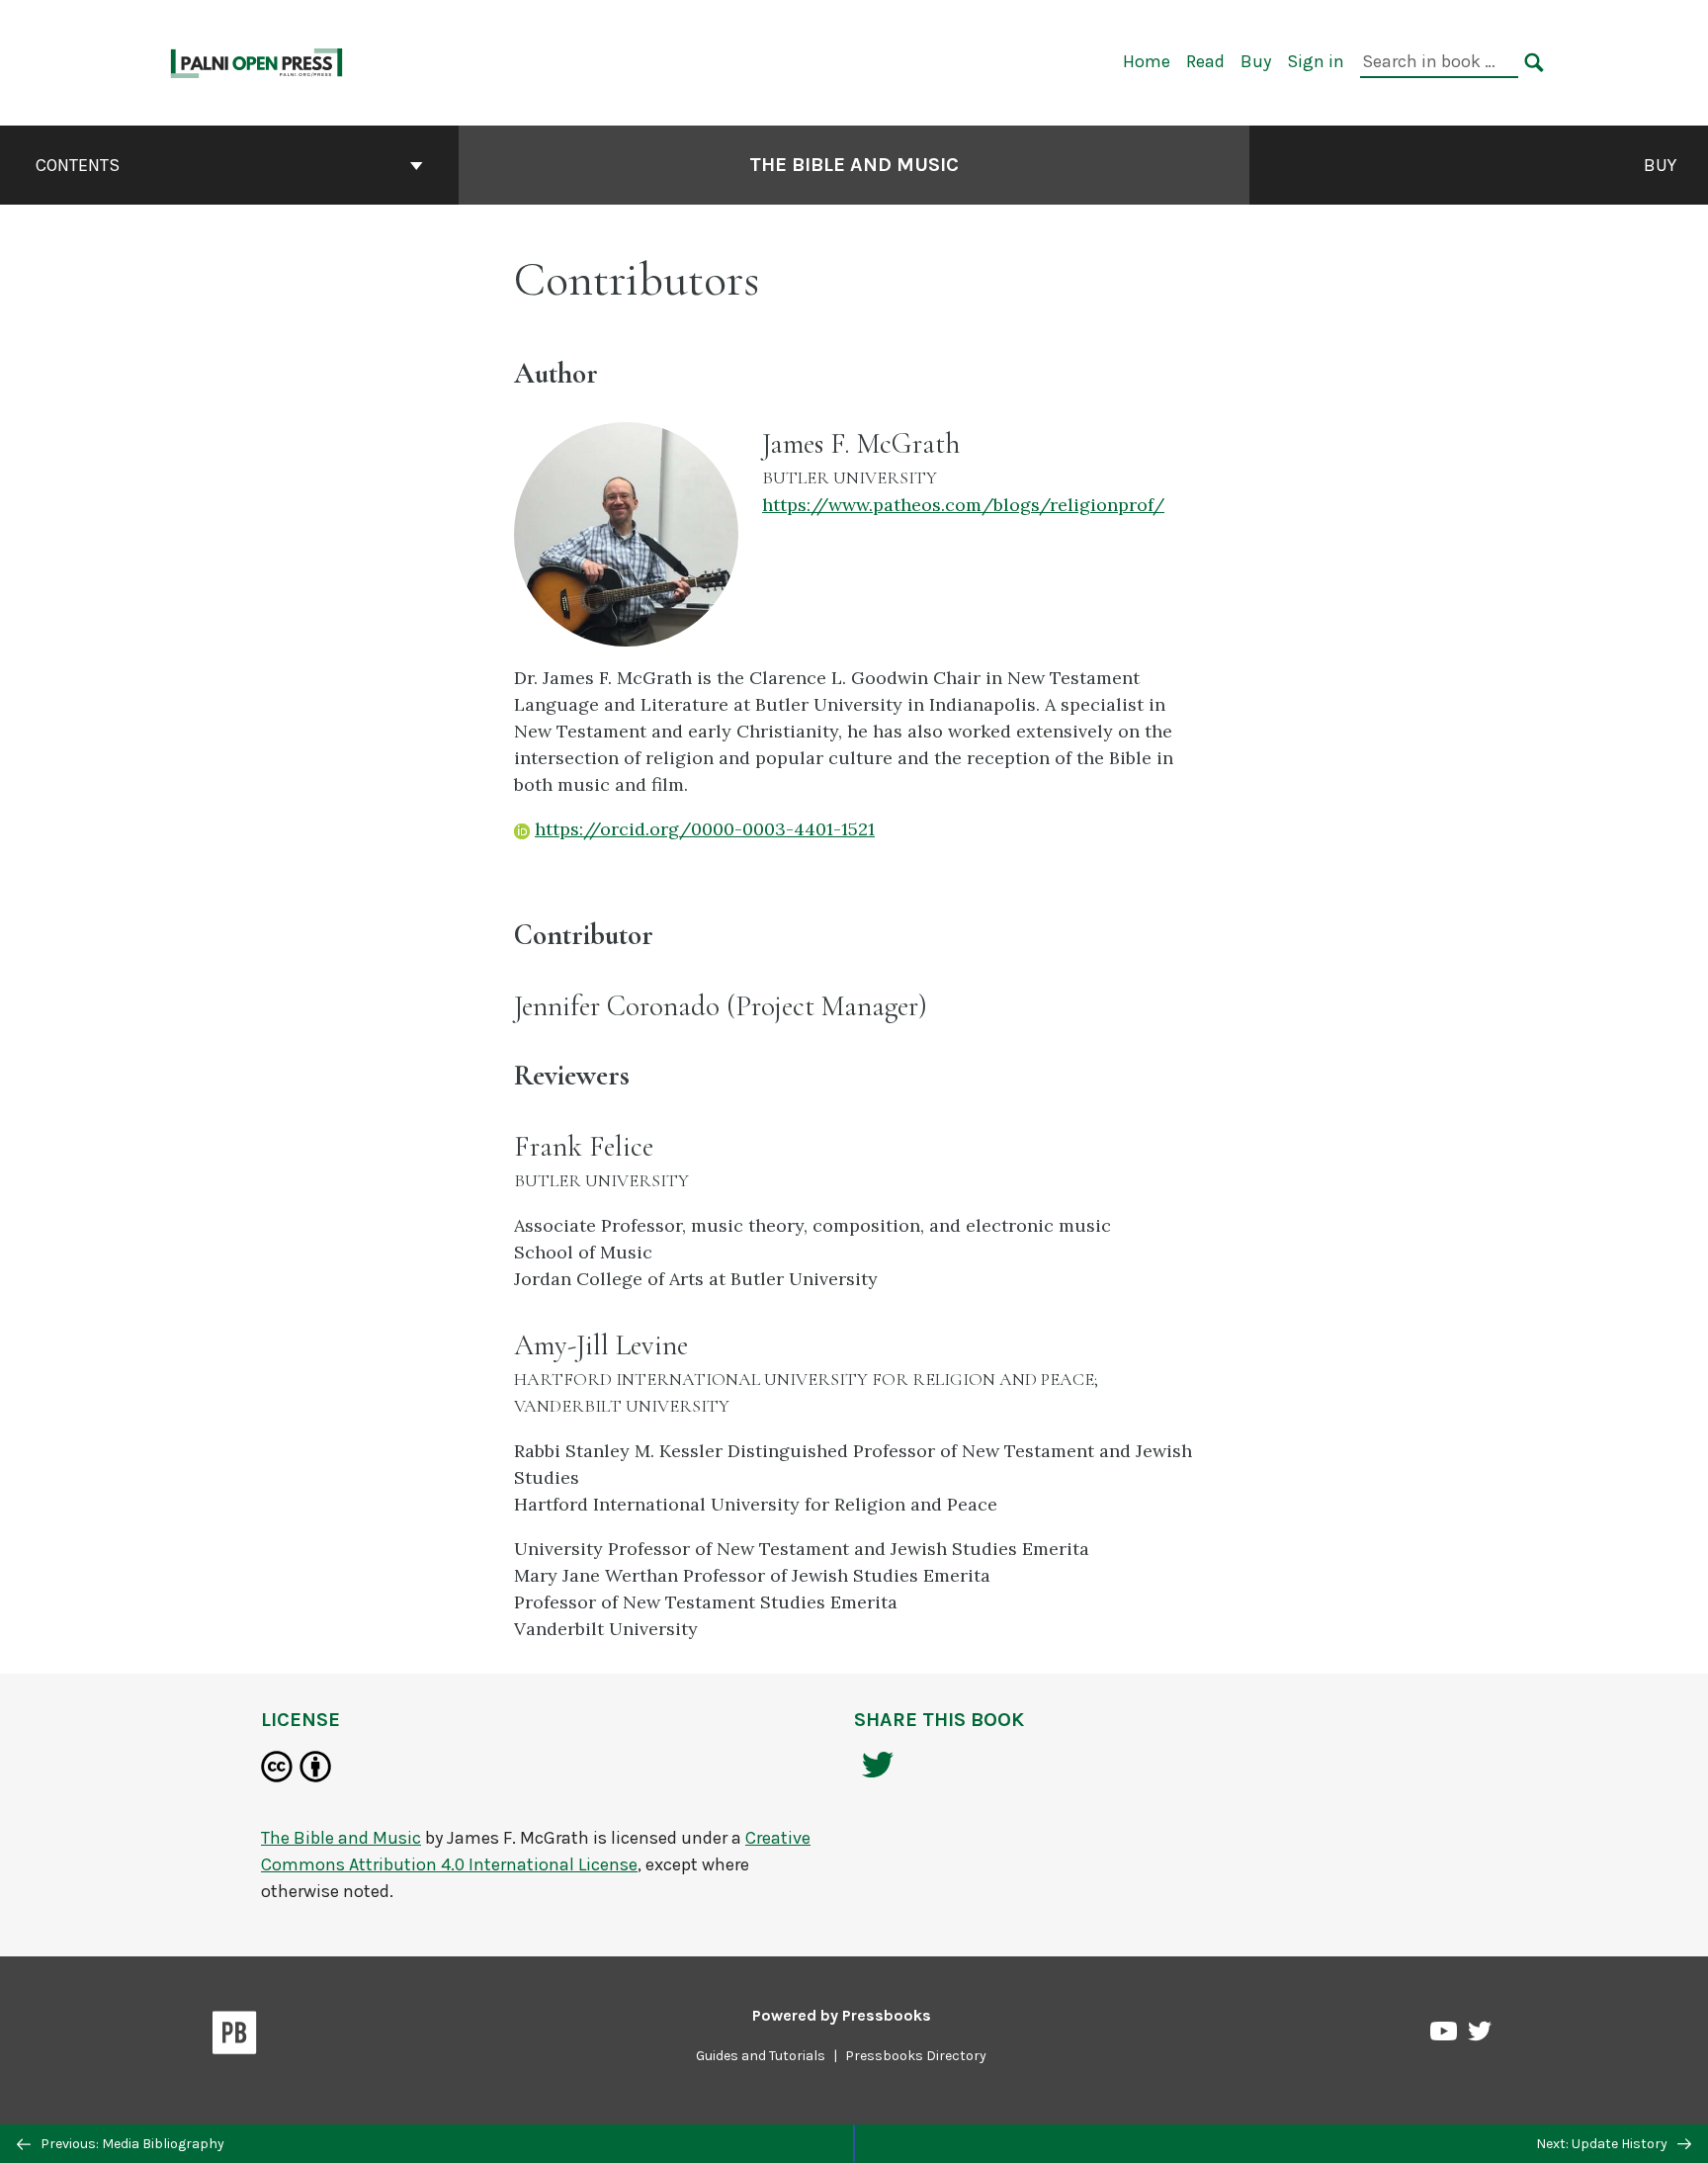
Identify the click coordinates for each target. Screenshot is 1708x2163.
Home (1147, 61)
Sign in (1316, 61)
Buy (1256, 61)
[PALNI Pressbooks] (257, 61)
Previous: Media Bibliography (131, 2144)
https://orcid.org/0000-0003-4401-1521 (705, 829)
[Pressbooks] (235, 2036)
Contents (78, 165)
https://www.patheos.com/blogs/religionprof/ (963, 505)
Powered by (842, 2015)
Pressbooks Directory (916, 2056)
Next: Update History (1603, 2144)
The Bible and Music (854, 165)
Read (1205, 61)
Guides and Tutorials (761, 2056)
